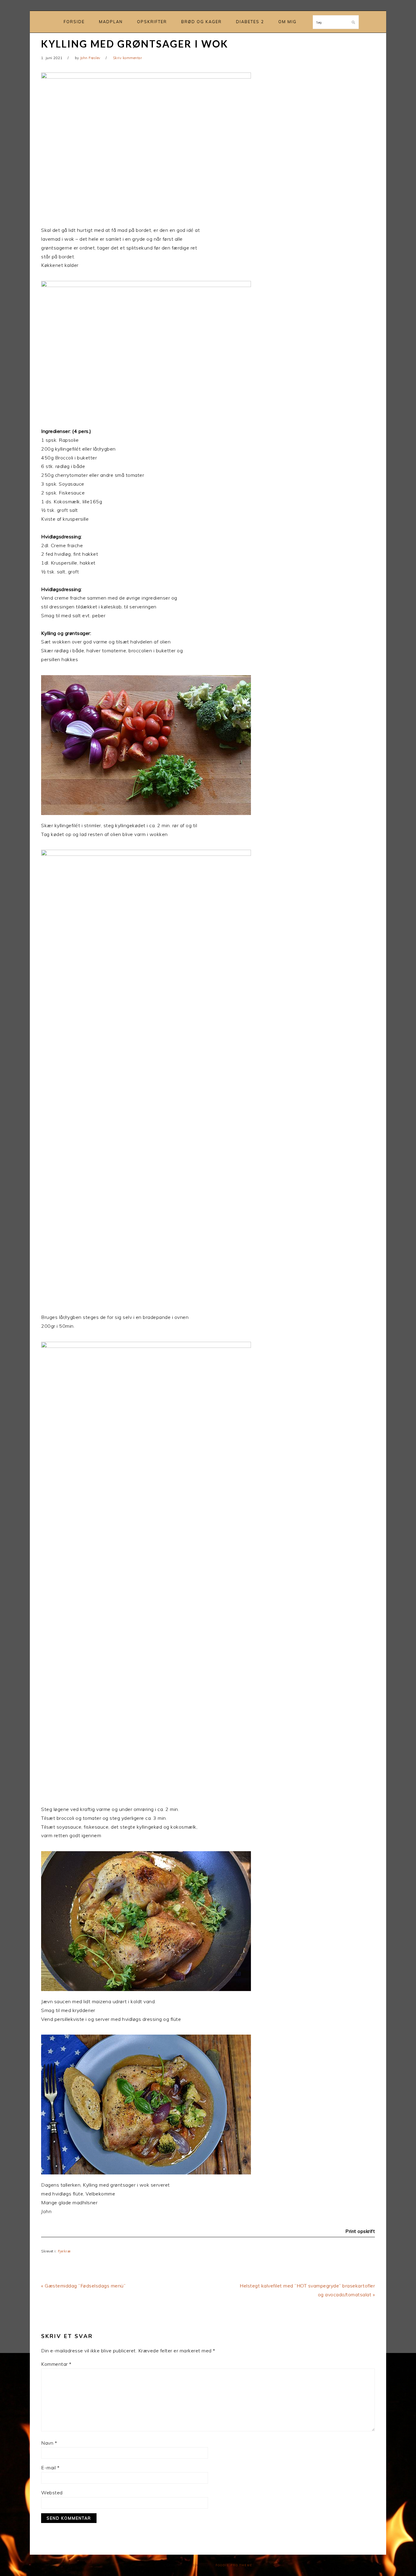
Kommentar (56, 2364)
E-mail (50, 2468)
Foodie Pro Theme (234, 2565)
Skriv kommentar (128, 58)
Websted (52, 2493)
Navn (49, 2443)
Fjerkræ (64, 2251)
